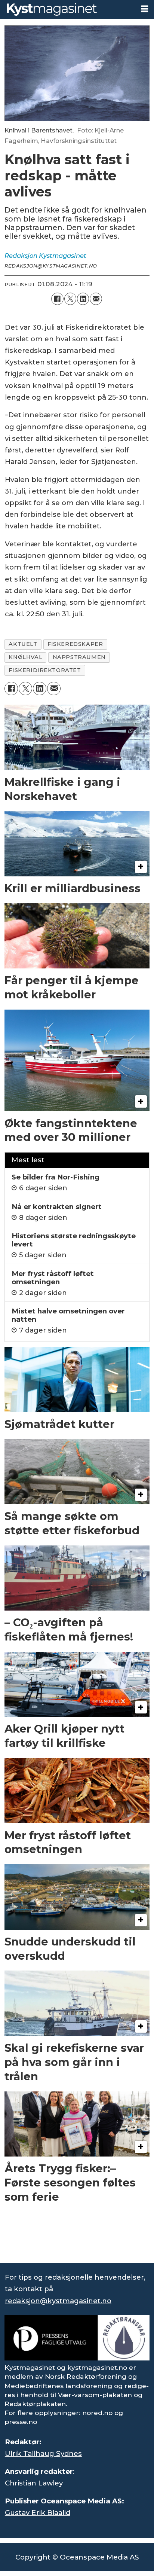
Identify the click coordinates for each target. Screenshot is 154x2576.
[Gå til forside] (67, 9)
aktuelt (23, 644)
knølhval (25, 657)
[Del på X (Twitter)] (70, 299)
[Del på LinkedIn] (83, 299)
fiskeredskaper (75, 644)
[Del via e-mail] (96, 299)
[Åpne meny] (145, 9)
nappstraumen (79, 657)
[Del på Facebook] (57, 299)
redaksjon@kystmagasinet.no (58, 2301)
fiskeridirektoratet (45, 670)
